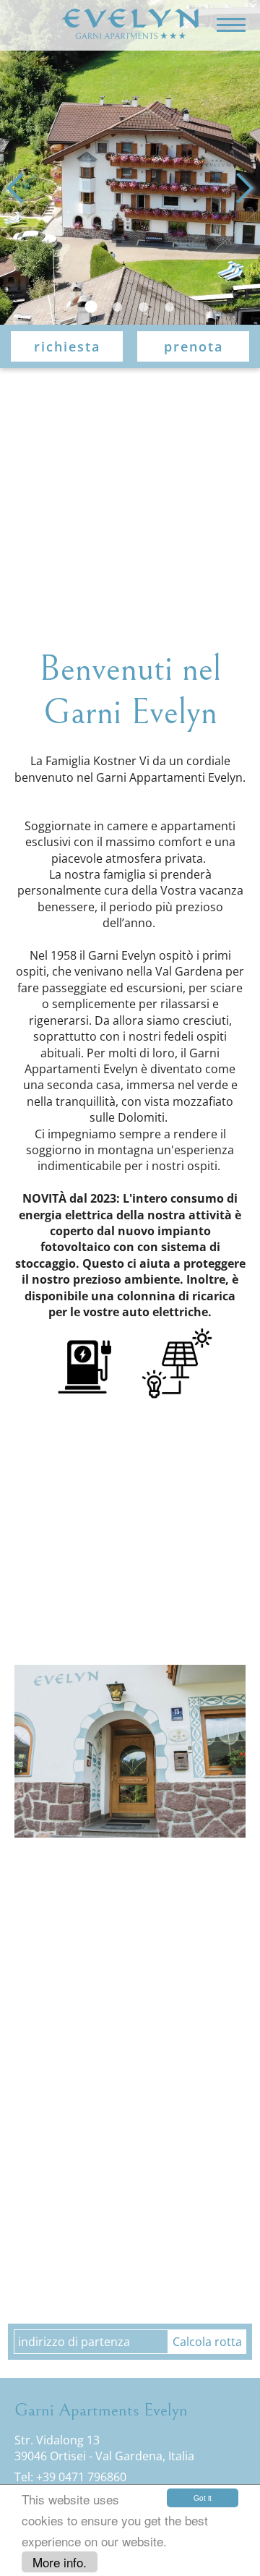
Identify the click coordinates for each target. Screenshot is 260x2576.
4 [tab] (169, 307)
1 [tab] (91, 307)
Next (238, 188)
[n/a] (130, 25)
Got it (203, 2498)
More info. (60, 2562)
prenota (194, 346)
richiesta (67, 346)
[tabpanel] (130, 163)
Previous (22, 188)
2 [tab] (117, 307)
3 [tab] (143, 307)
